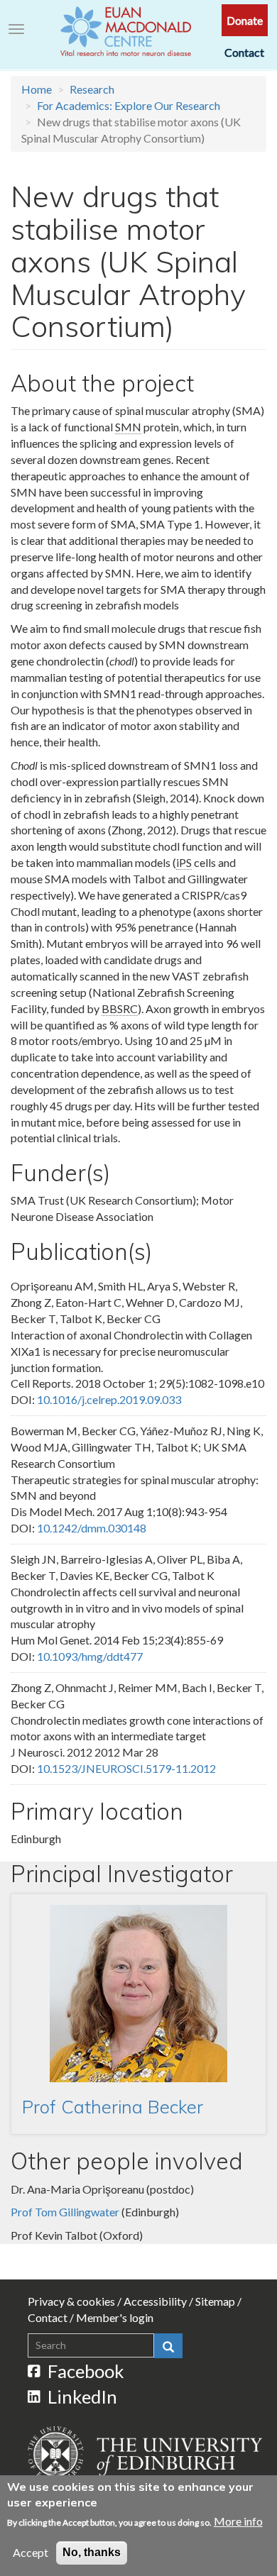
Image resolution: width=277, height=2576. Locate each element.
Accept (31, 2552)
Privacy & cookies (71, 2301)
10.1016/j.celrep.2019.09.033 (109, 1399)
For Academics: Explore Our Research (129, 105)
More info (238, 2521)
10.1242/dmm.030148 (92, 1528)
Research (92, 89)
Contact (244, 52)
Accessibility (155, 2301)
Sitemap (215, 2301)
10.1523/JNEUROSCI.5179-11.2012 (126, 1768)
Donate (245, 20)
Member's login (115, 2317)
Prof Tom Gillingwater (65, 2212)
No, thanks (92, 2552)
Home (37, 89)
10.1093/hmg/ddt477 (90, 1656)
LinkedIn (82, 2397)
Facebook (86, 2371)
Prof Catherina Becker (113, 2106)
